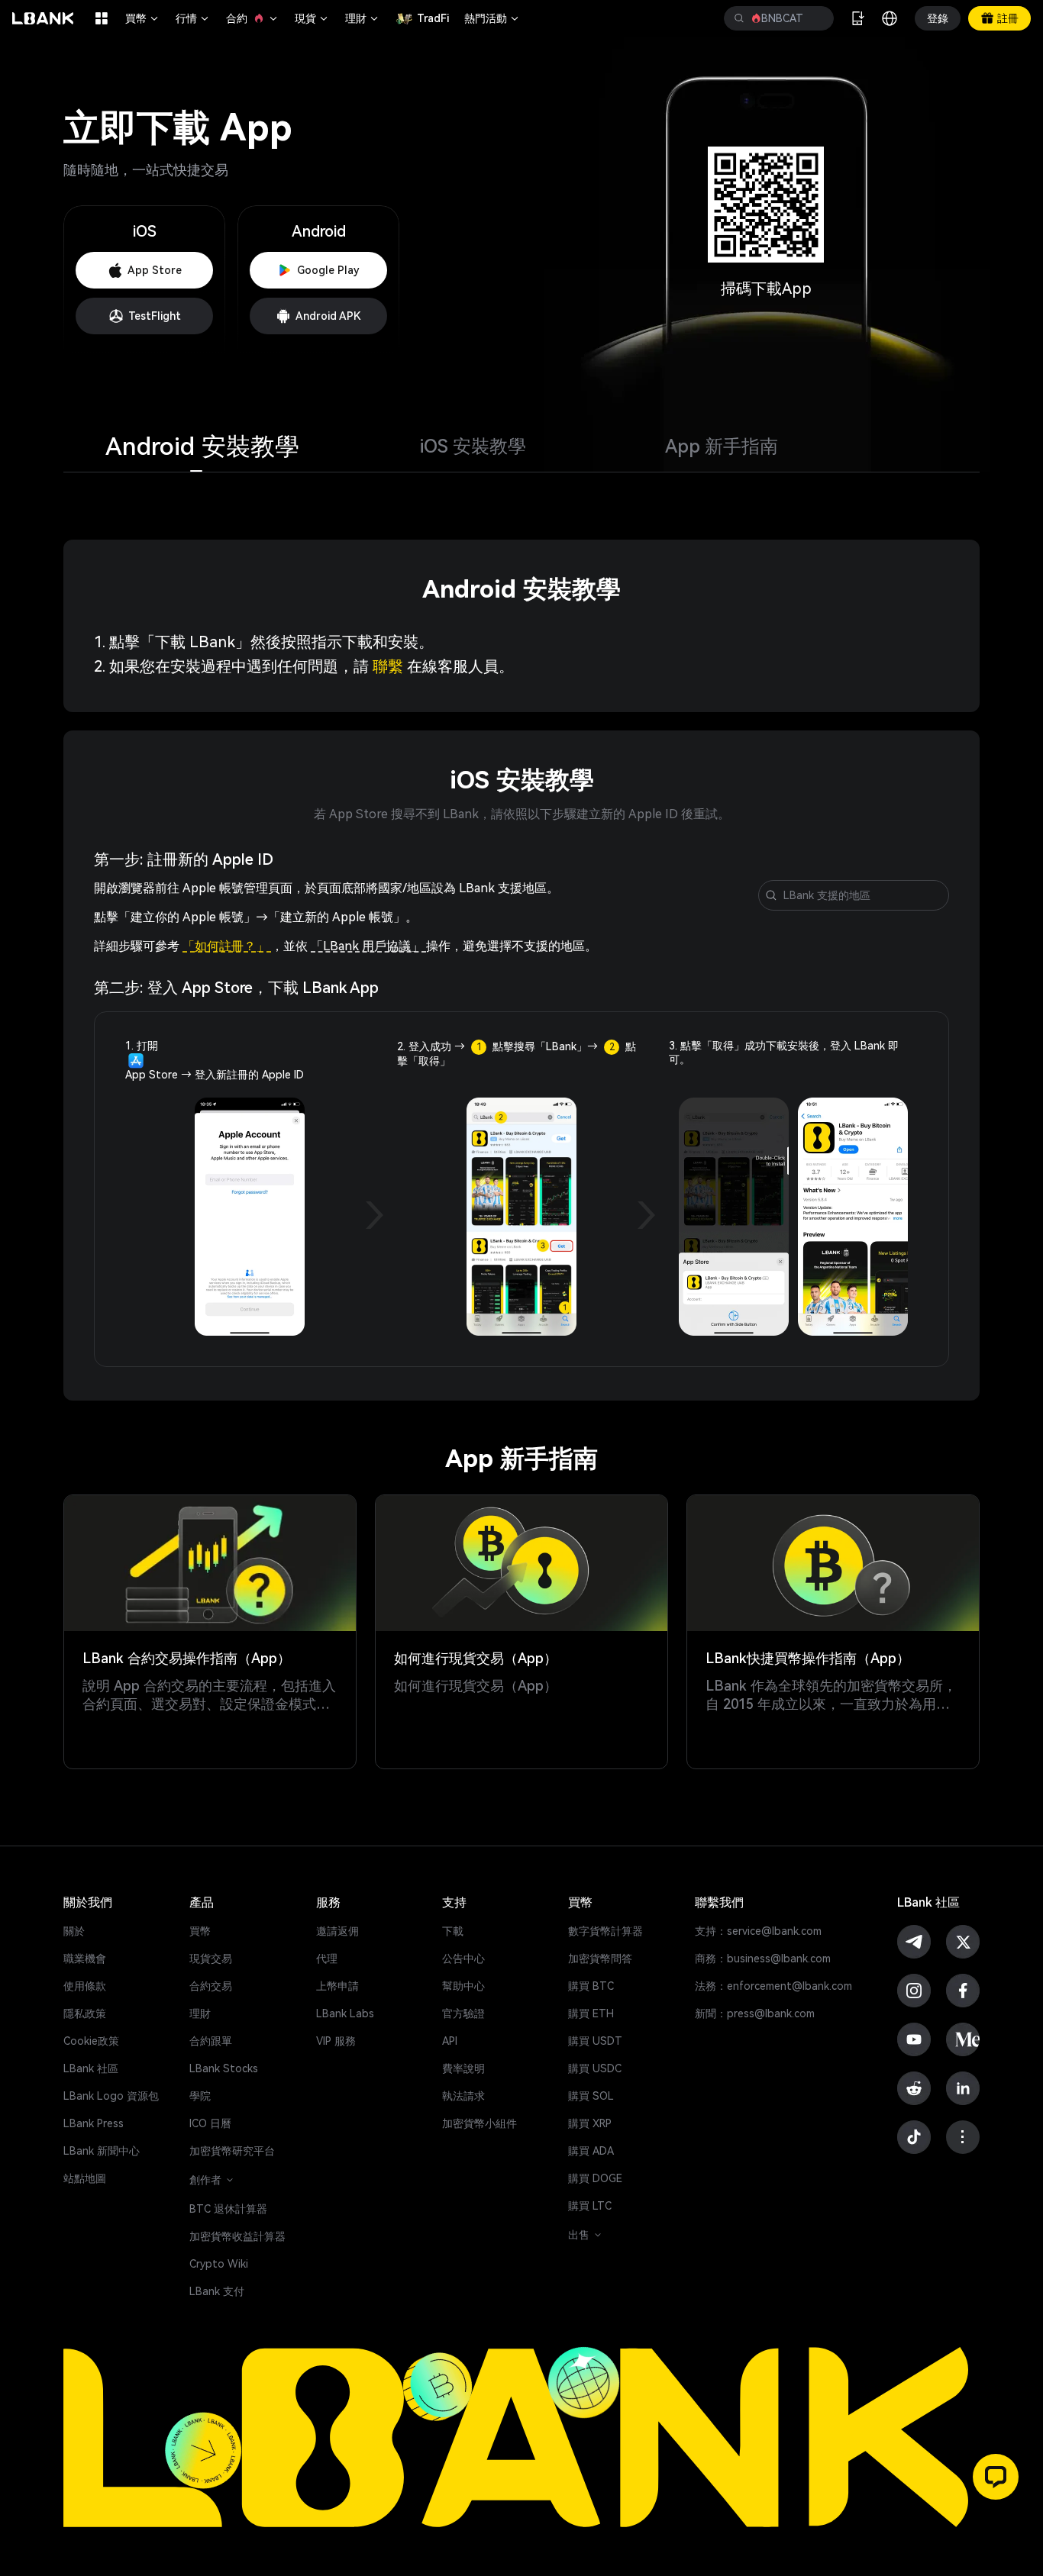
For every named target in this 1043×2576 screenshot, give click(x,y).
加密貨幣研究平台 (232, 2151)
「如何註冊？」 (227, 946)
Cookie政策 (91, 2041)
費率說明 (463, 2068)
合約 (253, 18)
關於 (74, 1931)
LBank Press (94, 2123)
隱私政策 (85, 2013)
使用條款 (85, 1986)
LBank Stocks (224, 2068)
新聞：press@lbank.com (755, 2013)
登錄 (938, 18)
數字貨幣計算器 (605, 1931)
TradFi (433, 18)
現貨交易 (211, 1959)
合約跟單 (211, 2041)
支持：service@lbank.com (758, 1931)
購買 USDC (595, 2068)
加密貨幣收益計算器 (237, 2236)
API (450, 2041)
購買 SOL (591, 2096)
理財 (363, 18)
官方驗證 (463, 2013)
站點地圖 (85, 2178)
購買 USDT (595, 2041)
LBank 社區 (91, 2068)
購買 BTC (591, 1986)
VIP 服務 (336, 2041)
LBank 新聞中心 (102, 2151)
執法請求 (463, 2096)
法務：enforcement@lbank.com (773, 1986)
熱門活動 (492, 18)
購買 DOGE (595, 2178)
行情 (193, 18)
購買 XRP (590, 2123)
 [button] (739, 18)
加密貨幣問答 (600, 1959)
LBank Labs (345, 2013)
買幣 (143, 18)
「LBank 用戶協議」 (368, 946)
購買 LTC (590, 2206)
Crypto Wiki (219, 2264)
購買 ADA (591, 2151)
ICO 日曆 (210, 2123)
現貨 (312, 18)
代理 (327, 1959)
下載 (453, 1931)
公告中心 (463, 1959)
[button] (996, 2477)
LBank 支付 (217, 2291)
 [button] (816, 18)
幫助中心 (463, 1986)
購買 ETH (591, 2013)
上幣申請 (337, 1986)
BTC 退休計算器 (228, 2209)
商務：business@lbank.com (763, 1959)
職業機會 (85, 1959)
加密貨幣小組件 (480, 2123)
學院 (200, 2096)
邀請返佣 (337, 1931)
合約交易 (211, 1986)
